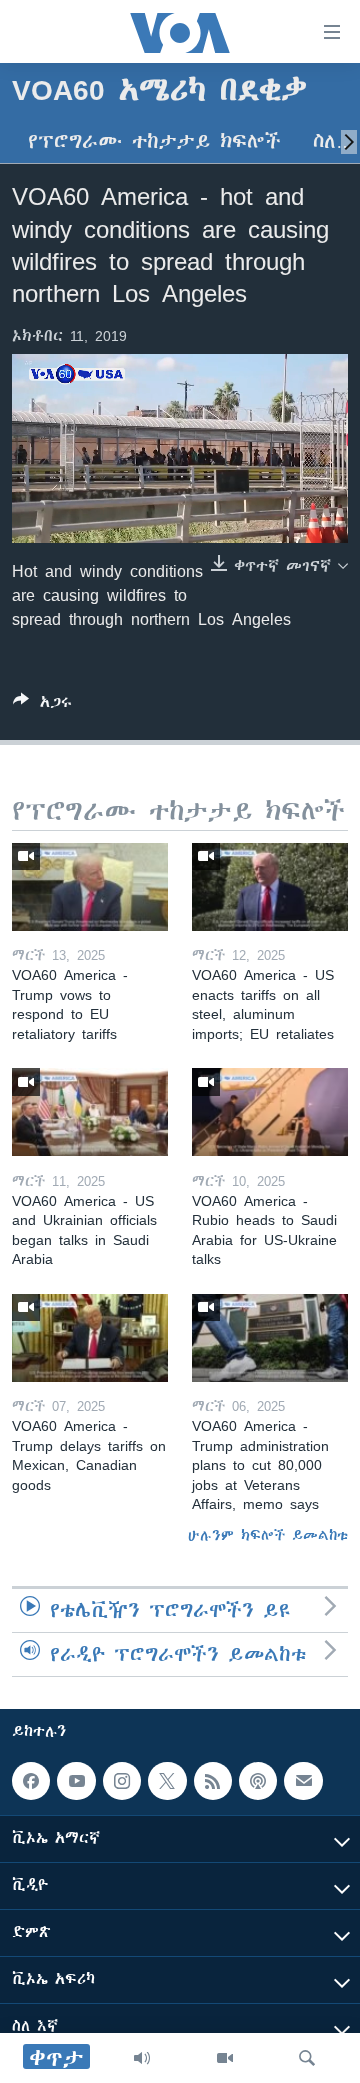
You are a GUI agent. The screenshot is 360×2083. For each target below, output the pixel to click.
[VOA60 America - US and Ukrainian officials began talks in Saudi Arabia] (90, 1112)
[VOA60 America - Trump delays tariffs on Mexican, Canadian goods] (90, 1338)
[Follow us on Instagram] (122, 1781)
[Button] (42, 705)
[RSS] (213, 1781)
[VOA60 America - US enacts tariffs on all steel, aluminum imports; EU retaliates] (270, 887)
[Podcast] (258, 1781)
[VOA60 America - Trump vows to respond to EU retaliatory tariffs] (90, 887)
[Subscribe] (303, 1781)
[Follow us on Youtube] (76, 1781)
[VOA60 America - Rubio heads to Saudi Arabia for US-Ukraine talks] (270, 1112)
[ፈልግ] (307, 2058)
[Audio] (142, 2058)
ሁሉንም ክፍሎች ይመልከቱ (268, 1535)
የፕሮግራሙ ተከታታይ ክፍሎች (154, 141)
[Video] (225, 2058)
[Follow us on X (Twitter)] (167, 1781)
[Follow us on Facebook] (31, 1781)
